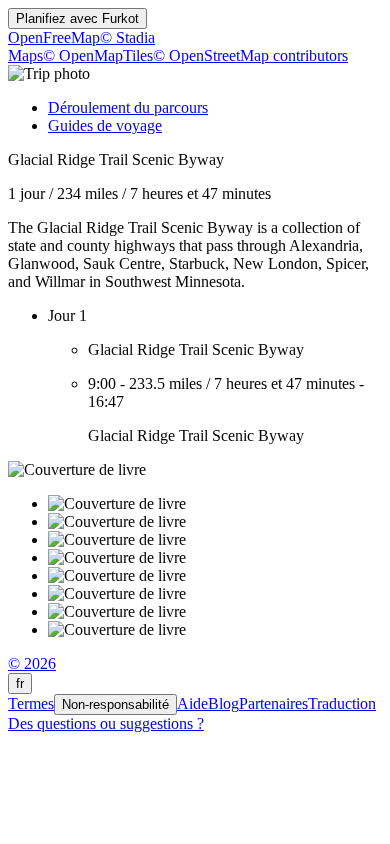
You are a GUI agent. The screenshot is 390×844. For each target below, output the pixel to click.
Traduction (342, 703)
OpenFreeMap (54, 37)
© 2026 (32, 663)
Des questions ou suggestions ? (106, 723)
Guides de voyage (105, 125)
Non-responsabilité (115, 704)
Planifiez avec (77, 18)
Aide (192, 703)
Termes (31, 703)
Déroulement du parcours (128, 107)
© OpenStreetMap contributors (250, 55)
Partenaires (273, 703)
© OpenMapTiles (98, 55)
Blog (223, 703)
